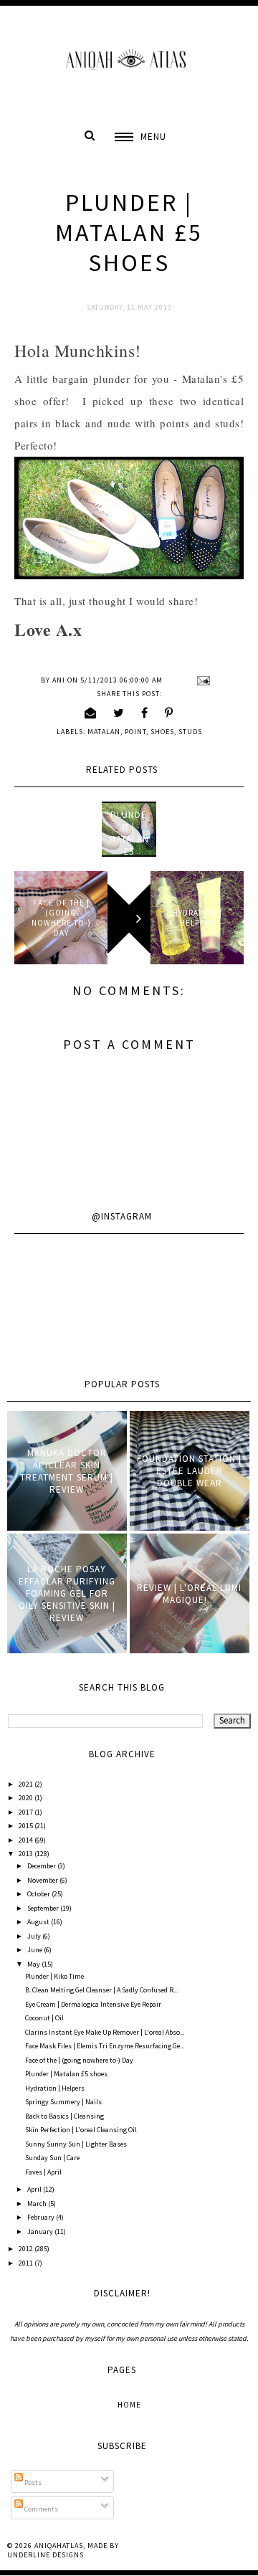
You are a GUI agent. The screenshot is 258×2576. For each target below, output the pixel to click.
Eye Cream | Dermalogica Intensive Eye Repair (93, 2004)
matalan (104, 732)
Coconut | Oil (44, 2018)
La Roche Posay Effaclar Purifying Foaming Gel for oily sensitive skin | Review (67, 1593)
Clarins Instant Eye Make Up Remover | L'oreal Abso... (105, 2032)
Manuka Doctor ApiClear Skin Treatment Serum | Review (67, 1471)
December (42, 1866)
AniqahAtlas (59, 2546)
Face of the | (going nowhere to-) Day (79, 2060)
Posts (32, 2482)
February (42, 2217)
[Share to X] (119, 713)
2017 (27, 1812)
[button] (140, 137)
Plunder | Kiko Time (54, 1976)
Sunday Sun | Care (52, 2158)
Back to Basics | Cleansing (64, 2116)
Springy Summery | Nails (63, 2102)
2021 (27, 1784)
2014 (27, 1840)
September (44, 1908)
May (34, 1964)
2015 (27, 1826)
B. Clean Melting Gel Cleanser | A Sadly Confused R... (101, 1990)
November (43, 1880)
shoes (162, 732)
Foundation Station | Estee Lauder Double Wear (189, 1471)
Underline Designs (46, 2555)
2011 (27, 2263)
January (41, 2232)
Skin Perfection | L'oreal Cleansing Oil (81, 2130)
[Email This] (91, 713)
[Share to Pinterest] (169, 713)
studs (190, 732)
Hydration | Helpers (55, 2088)
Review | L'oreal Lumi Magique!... (189, 1594)
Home (129, 2405)
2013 (27, 1854)
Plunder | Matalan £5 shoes (129, 839)
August (39, 1922)
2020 (27, 1798)
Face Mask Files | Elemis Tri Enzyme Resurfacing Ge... (105, 2046)
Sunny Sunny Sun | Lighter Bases (76, 2144)
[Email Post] (202, 680)
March (38, 2204)
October (39, 1894)
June (35, 1950)
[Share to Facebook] (145, 713)
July (35, 1936)
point (135, 732)
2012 (27, 2249)
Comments (40, 2509)
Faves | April (43, 2172)
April (35, 2189)
